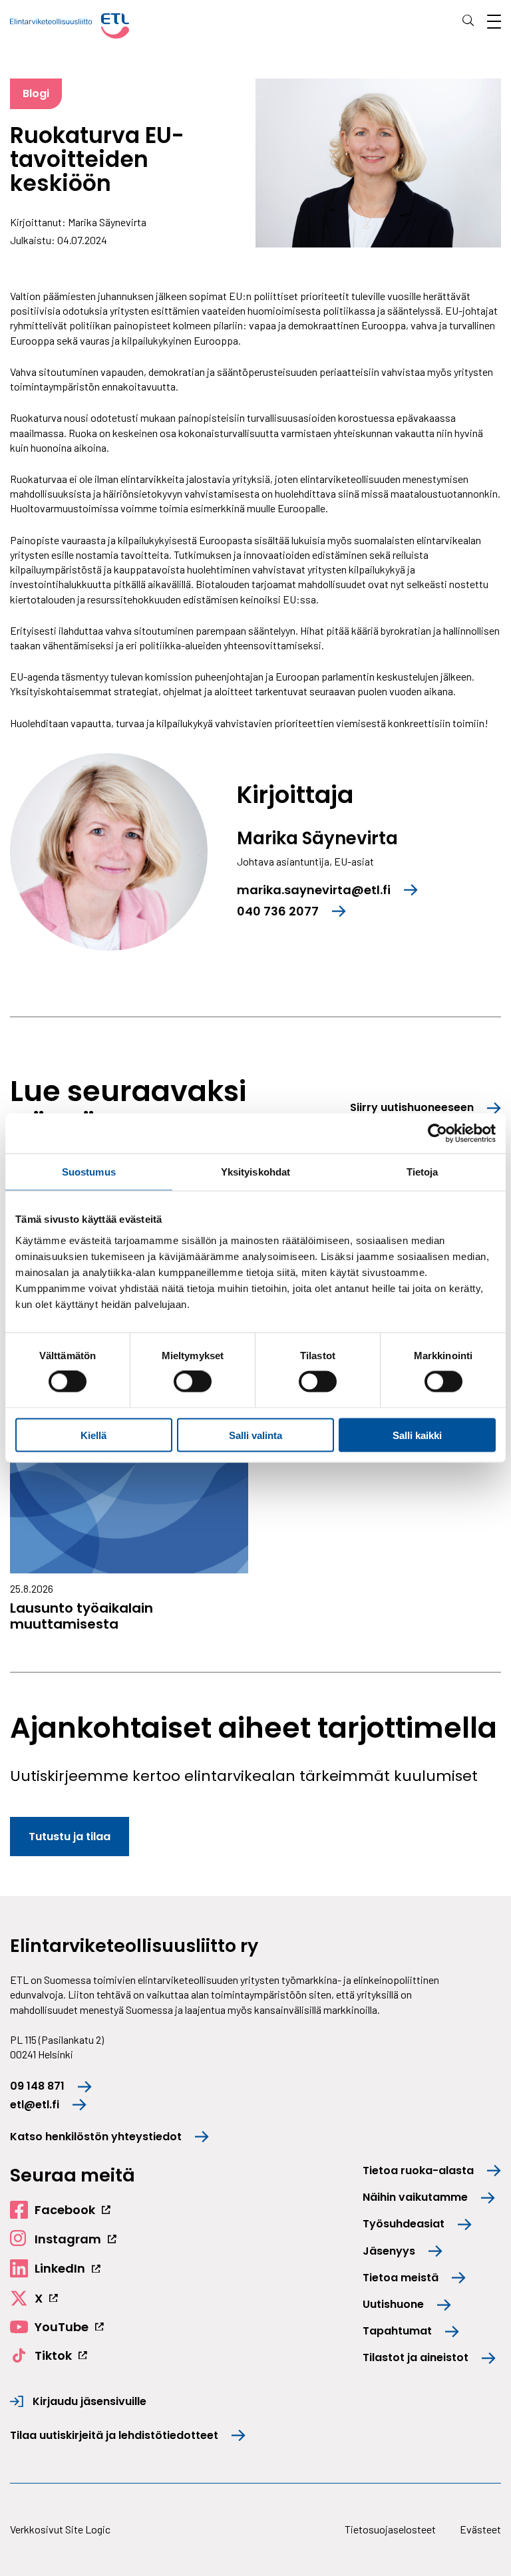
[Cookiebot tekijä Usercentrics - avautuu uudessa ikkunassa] (437, 1134)
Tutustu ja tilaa (70, 1837)
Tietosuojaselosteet (390, 2529)
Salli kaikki (417, 1435)
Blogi (36, 93)
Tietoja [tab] (423, 1172)
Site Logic (88, 2529)
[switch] (193, 1382)
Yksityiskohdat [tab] (255, 1172)
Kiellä (93, 1435)
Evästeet (480, 2529)
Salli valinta (255, 1435)
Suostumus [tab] (89, 1172)
